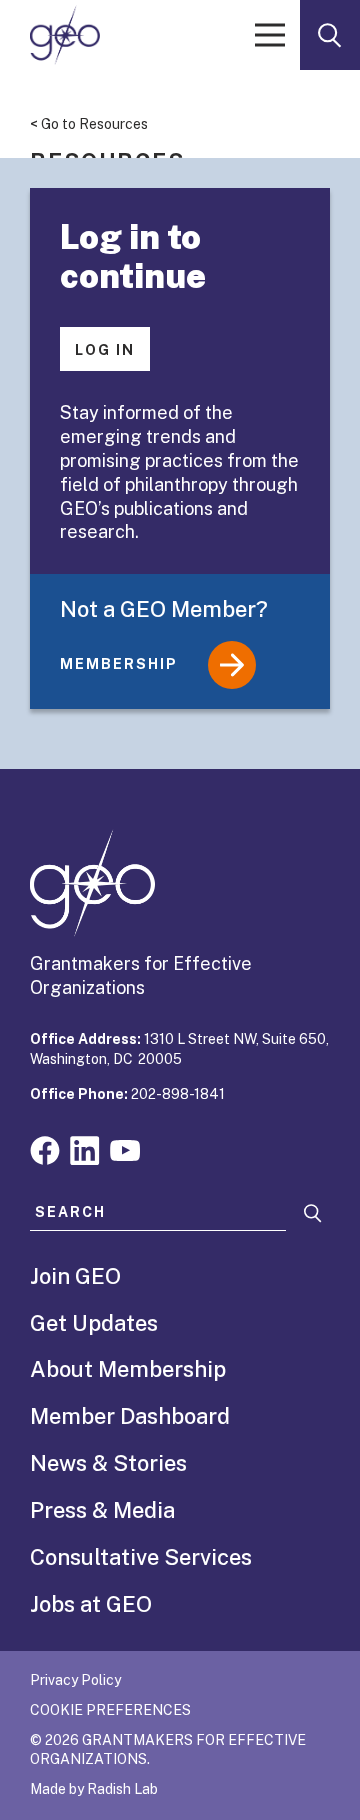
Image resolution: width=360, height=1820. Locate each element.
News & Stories (108, 1463)
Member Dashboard (130, 1416)
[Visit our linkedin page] (85, 1148)
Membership (119, 664)
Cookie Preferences (110, 1710)
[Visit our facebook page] (45, 1148)
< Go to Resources (89, 124)
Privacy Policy (75, 1680)
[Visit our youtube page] (125, 1148)
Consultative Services (141, 1557)
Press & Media (102, 1510)
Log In (105, 350)
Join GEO (75, 1276)
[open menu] (270, 35)
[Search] (313, 1213)
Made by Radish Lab (94, 1789)
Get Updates (94, 1323)
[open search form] (330, 35)
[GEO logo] (65, 35)
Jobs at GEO (91, 1604)
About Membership (128, 1369)
